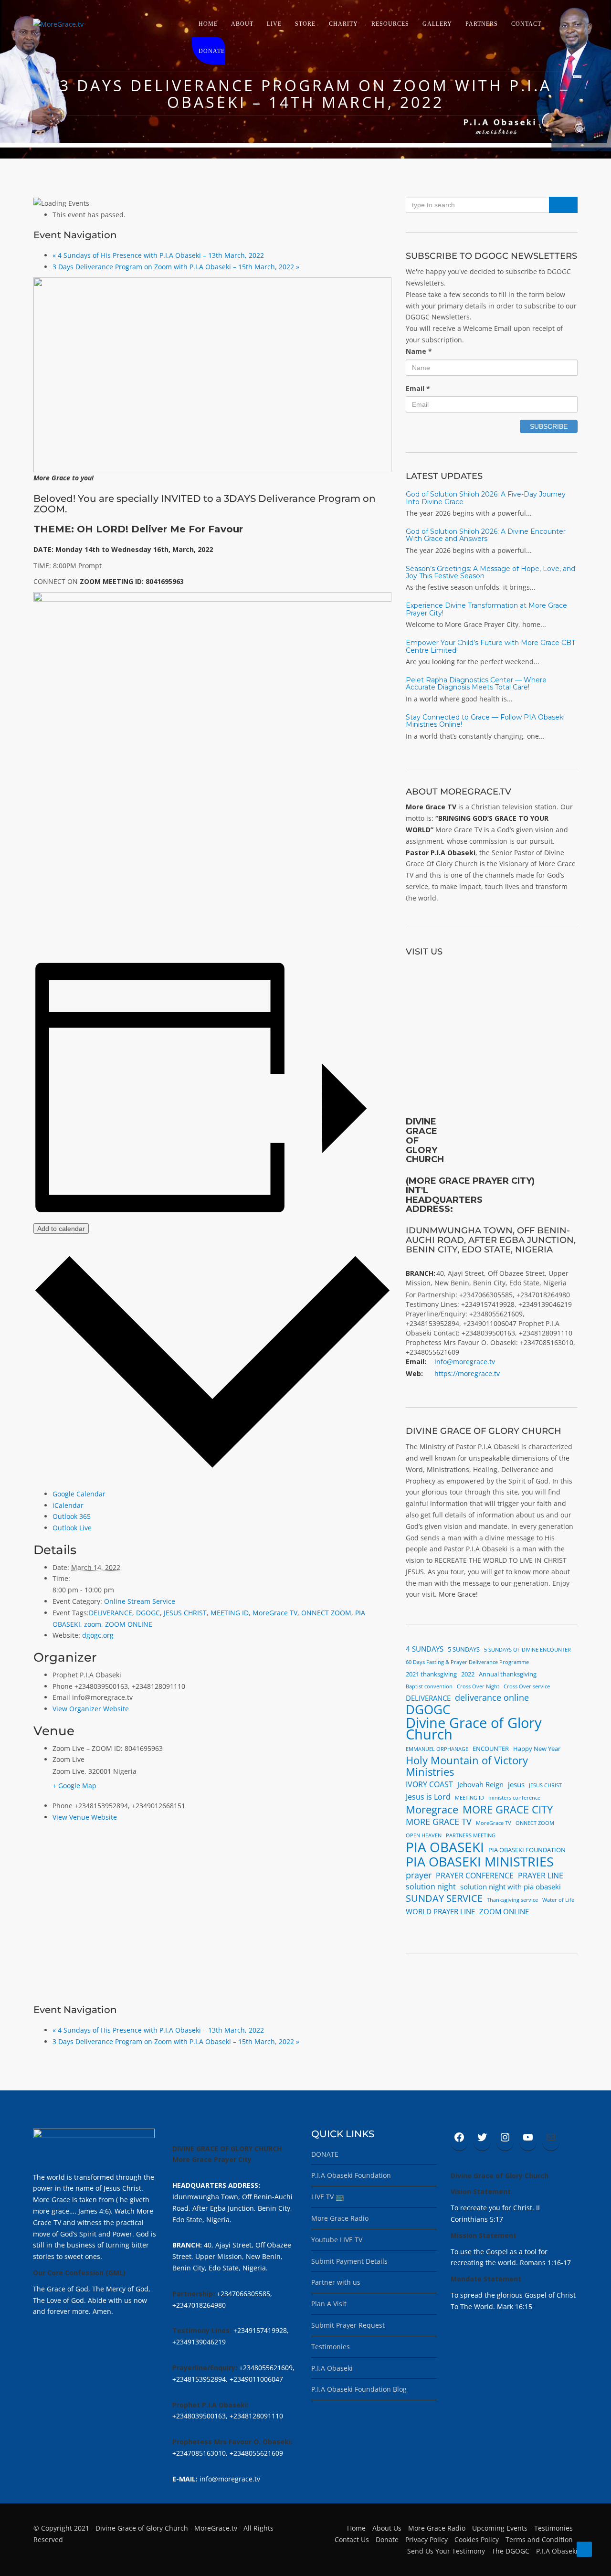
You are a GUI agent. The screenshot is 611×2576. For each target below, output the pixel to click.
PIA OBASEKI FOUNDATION (527, 1850)
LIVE (274, 24)
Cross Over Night (478, 1686)
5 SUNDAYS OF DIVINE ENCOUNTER (527, 1650)
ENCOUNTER (491, 1749)
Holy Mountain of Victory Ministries (467, 1766)
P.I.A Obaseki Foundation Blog (359, 2389)
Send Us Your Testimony (446, 2551)
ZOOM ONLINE (129, 1624)
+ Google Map (74, 1786)
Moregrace (432, 1810)
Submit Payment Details (349, 2261)
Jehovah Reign (480, 1784)
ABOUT (242, 24)
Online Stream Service (140, 1601)
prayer (419, 1875)
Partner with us (336, 2282)
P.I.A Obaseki (332, 2368)
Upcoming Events (500, 2528)
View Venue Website (85, 1817)
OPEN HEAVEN (424, 1835)
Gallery (437, 24)
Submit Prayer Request (348, 2325)
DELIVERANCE (111, 1613)
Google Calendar (79, 1494)
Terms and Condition (539, 2539)
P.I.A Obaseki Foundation (351, 2175)
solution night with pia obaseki (511, 1887)
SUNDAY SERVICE (444, 1898)
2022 (468, 1674)
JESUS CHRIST (185, 1613)
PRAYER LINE (541, 1876)
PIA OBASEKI (445, 1847)
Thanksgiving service (512, 1900)
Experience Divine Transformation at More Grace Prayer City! (486, 609)
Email (418, 388)
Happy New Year (537, 1749)
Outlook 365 (72, 1516)
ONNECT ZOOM (326, 1613)
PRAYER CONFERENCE (475, 1876)
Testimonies (331, 2347)
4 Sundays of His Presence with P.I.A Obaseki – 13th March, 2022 (158, 255)
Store (305, 24)
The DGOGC (511, 2551)
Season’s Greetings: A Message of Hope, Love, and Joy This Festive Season (490, 572)
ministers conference (514, 1798)
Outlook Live (72, 1528)
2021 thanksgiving (431, 1674)
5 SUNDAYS (464, 1649)
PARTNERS (482, 24)
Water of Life (558, 1900)
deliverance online (492, 1698)
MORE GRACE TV (439, 1822)
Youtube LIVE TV (337, 2240)
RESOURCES (390, 24)
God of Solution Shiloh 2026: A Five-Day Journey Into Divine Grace (486, 498)
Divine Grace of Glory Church (474, 1729)
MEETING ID (230, 1613)
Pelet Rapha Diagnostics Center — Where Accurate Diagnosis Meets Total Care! (476, 684)
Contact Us (352, 2539)
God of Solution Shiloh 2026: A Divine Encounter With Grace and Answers (486, 535)
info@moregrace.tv (465, 1362)
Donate (387, 2539)
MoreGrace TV (275, 1613)
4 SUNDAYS (425, 1649)
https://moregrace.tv (467, 1373)
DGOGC (148, 1613)
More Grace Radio (340, 2218)
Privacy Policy (427, 2539)
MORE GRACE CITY (508, 1810)
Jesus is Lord (428, 1797)
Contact (526, 24)
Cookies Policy (477, 2539)
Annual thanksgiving (508, 1674)
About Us (387, 2528)
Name (419, 351)
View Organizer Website (91, 1709)
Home (208, 24)
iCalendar (68, 1505)
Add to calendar (61, 1229)
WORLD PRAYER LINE (440, 1911)
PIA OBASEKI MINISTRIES (480, 1862)
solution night (431, 1887)
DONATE (212, 51)
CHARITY (343, 24)
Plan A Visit (329, 2304)
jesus (516, 1784)
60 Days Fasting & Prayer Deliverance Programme (467, 1662)
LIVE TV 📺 (327, 2197)
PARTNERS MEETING (471, 1835)
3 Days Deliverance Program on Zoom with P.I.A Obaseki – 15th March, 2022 (176, 267)
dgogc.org (98, 1635)
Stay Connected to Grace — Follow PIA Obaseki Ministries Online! (485, 721)
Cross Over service (527, 1686)
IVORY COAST (429, 1784)
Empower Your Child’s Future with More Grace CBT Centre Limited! (490, 646)
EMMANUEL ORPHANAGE (437, 1749)
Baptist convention (429, 1686)
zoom (93, 1624)
